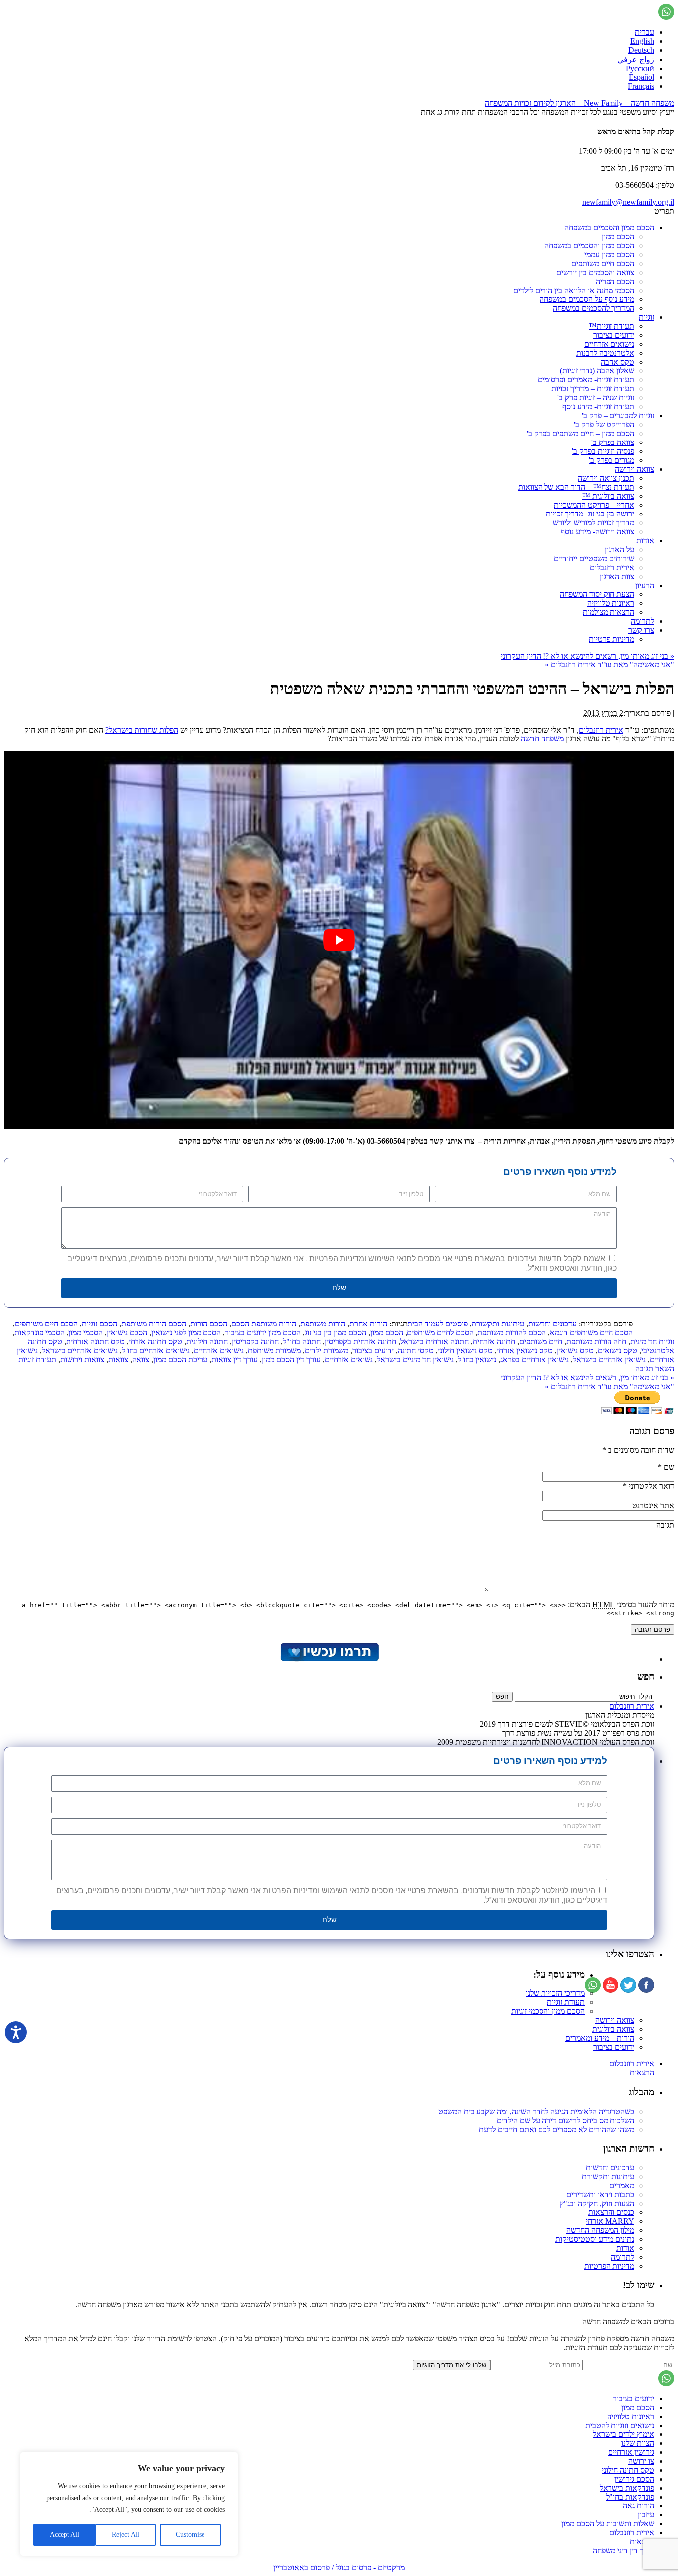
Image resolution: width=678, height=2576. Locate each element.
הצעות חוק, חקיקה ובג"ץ (597, 2203)
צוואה (141, 1360)
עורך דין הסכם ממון (291, 1360)
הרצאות (642, 2073)
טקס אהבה (617, 362)
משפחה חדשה (542, 739)
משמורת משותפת (274, 1351)
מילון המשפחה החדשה (600, 2230)
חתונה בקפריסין (255, 1342)
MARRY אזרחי (610, 2221)
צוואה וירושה (635, 469)
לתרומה (643, 621)
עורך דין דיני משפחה (623, 2550)
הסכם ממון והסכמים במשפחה (609, 228)
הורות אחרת (368, 1324)
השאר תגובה (655, 1368)
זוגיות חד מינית (652, 1342)
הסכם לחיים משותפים (440, 1333)
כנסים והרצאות (611, 2212)
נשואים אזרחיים (349, 1360)
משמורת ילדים (327, 1351)
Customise (190, 2535)
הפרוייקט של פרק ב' (604, 424)
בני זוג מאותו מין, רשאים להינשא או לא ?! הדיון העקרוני (587, 656)
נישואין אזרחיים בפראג (535, 1360)
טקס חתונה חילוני (628, 2470)
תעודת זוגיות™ (611, 326)
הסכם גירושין (634, 2479)
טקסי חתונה (416, 1351)
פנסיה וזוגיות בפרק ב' (603, 451)
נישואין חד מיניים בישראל (415, 1360)
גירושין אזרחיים (631, 2452)
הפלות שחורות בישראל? (142, 730)
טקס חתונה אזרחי (155, 1342)
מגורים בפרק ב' (611, 460)
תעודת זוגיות (37, 1360)
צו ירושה (641, 2461)
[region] (129, 2504)
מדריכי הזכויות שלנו (555, 1993)
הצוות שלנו (638, 2443)
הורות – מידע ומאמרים (600, 2038)
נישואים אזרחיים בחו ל (156, 1351)
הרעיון (645, 585)
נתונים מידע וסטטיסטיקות (595, 2239)
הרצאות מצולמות (609, 612)
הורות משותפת (323, 1324)
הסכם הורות (209, 1324)
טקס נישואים (617, 1351)
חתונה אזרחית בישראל (434, 1342)
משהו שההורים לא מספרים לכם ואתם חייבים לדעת (557, 2129)
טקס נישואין (575, 1351)
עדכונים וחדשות (552, 1324)
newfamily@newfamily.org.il (628, 202)
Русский (640, 68)
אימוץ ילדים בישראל (623, 2434)
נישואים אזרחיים (609, 344)
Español (642, 77)
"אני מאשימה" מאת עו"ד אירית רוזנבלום (610, 665)
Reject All (126, 2535)
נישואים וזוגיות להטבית (620, 2425)
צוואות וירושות (82, 1360)
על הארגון (619, 550)
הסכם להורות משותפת (512, 1333)
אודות (645, 541)
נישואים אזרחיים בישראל (80, 1351)
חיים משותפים (541, 1342)
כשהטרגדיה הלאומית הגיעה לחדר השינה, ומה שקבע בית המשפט (536, 2111)
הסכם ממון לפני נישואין (186, 1333)
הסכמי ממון (86, 1333)
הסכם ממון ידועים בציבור (263, 1333)
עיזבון (646, 2515)
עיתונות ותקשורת (498, 1324)
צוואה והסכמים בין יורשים (595, 272)
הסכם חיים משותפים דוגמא (591, 1333)
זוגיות (646, 317)
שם (669, 1467)
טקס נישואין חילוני (465, 1351)
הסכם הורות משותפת (154, 1324)
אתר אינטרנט (653, 1506)
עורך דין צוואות (235, 1360)
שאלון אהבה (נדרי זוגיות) (597, 371)
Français (641, 86)
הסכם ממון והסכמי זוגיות (548, 2011)
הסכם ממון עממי (609, 255)
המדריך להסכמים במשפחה (594, 308)
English (642, 41)
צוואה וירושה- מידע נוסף (598, 532)
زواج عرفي (636, 59)
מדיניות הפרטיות (609, 2266)
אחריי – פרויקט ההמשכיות (594, 505)
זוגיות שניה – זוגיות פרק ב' (596, 398)
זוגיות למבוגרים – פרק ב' (618, 415)
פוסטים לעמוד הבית (438, 1324)
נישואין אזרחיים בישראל (609, 1360)
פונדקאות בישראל (627, 2488)
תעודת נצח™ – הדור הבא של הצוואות (576, 487)
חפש (646, 1676)
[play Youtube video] (339, 940)
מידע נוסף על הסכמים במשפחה (587, 299)
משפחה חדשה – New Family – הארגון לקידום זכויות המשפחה (579, 103)
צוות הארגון (617, 576)
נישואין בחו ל (477, 1360)
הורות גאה (639, 2506)
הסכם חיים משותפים (603, 263)
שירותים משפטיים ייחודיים (594, 558)
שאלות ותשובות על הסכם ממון (608, 2524)
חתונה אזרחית (494, 1342)
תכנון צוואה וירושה (606, 478)
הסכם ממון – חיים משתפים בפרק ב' (580, 433)
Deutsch (641, 50)
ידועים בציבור (614, 335)
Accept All (65, 2535)
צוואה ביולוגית (613, 2029)
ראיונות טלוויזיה (611, 603)
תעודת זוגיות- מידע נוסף (598, 406)
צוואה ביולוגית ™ (608, 496)
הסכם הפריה (615, 281)
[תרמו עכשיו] (329, 1659)
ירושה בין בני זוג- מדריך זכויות (590, 514)
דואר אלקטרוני (651, 1486)
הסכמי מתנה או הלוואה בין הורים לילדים (574, 290)
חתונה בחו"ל (302, 1342)
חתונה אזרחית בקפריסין (360, 1342)
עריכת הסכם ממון (180, 1360)
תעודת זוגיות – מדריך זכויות (593, 389)
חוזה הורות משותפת (596, 1342)
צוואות (118, 1360)
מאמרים (622, 2185)
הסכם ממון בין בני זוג (336, 1333)
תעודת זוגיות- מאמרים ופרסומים (586, 380)
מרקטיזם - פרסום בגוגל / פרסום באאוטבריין (339, 2567)
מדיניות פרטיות (611, 639)
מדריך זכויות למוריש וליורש (594, 523)
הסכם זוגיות (100, 1324)
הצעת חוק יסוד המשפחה (597, 594)
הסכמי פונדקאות (39, 1333)
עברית (644, 32)
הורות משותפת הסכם (264, 1324)
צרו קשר (641, 630)
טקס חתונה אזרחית (95, 1342)
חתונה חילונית (207, 1342)
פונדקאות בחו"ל (630, 2497)
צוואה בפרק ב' (613, 442)
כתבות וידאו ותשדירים (600, 2194)
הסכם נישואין (127, 1333)
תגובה (665, 1525)
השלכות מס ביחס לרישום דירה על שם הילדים (566, 2120)
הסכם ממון (618, 237)
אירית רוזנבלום (612, 567)
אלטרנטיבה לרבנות (605, 353)
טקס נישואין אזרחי (525, 1351)
